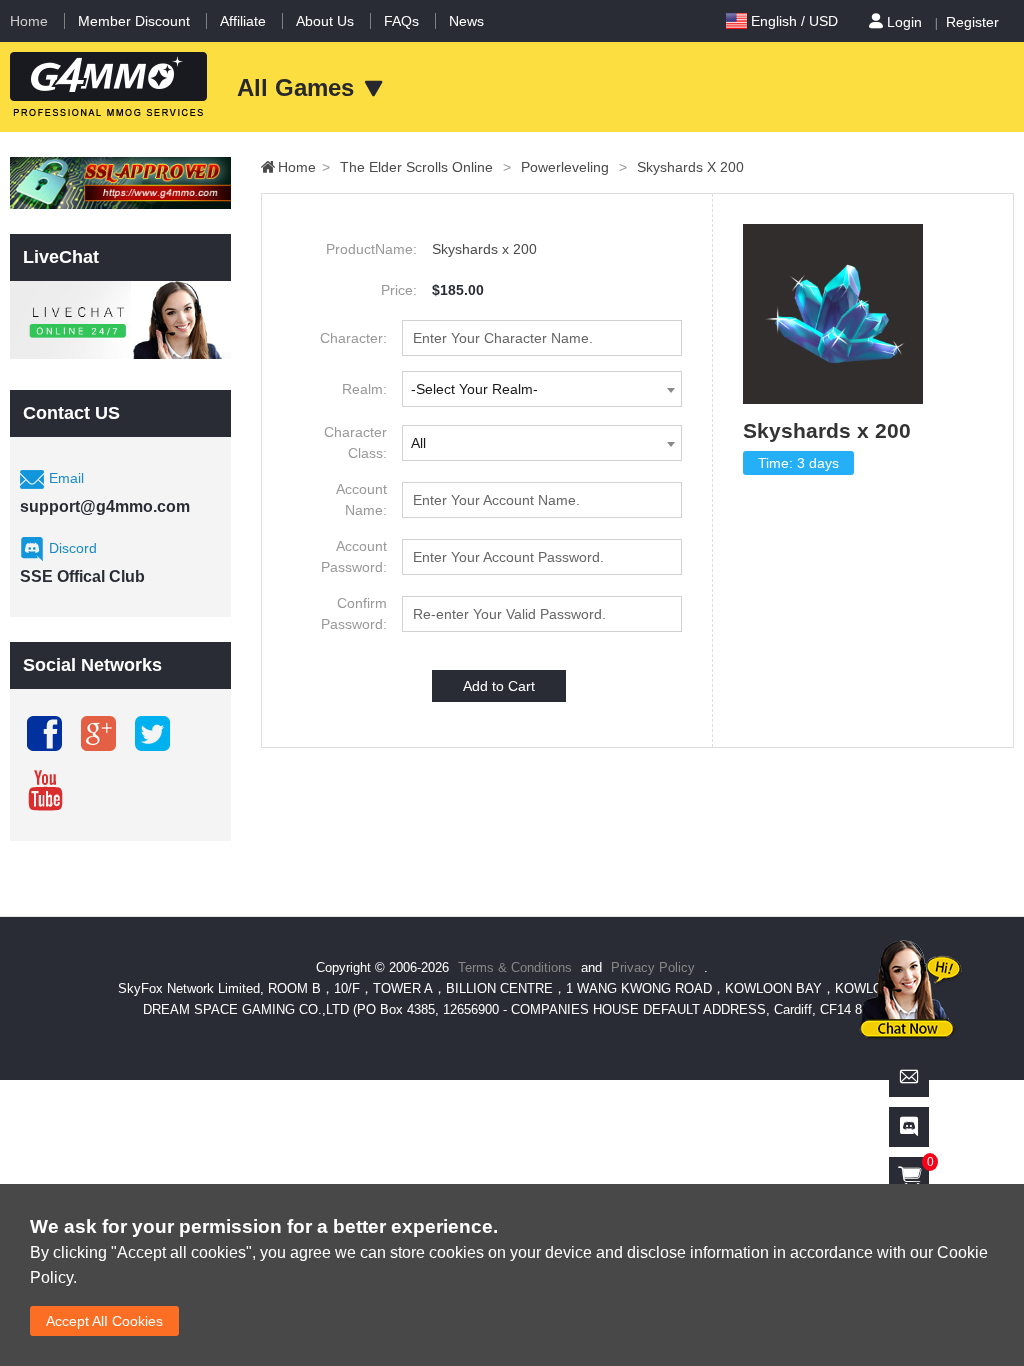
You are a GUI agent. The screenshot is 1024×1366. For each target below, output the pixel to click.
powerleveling (574, 167)
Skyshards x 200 (690, 167)
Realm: (364, 389)
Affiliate (243, 21)
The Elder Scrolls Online (425, 167)
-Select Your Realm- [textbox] (474, 389)
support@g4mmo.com (105, 506)
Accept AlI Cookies (104, 1321)
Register (972, 22)
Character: (353, 338)
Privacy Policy (655, 967)
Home (29, 21)
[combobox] (542, 389)
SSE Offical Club (82, 576)
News (466, 21)
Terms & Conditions (515, 967)
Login (904, 22)
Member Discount (134, 21)
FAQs (401, 21)
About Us (325, 21)
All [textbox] (418, 443)
